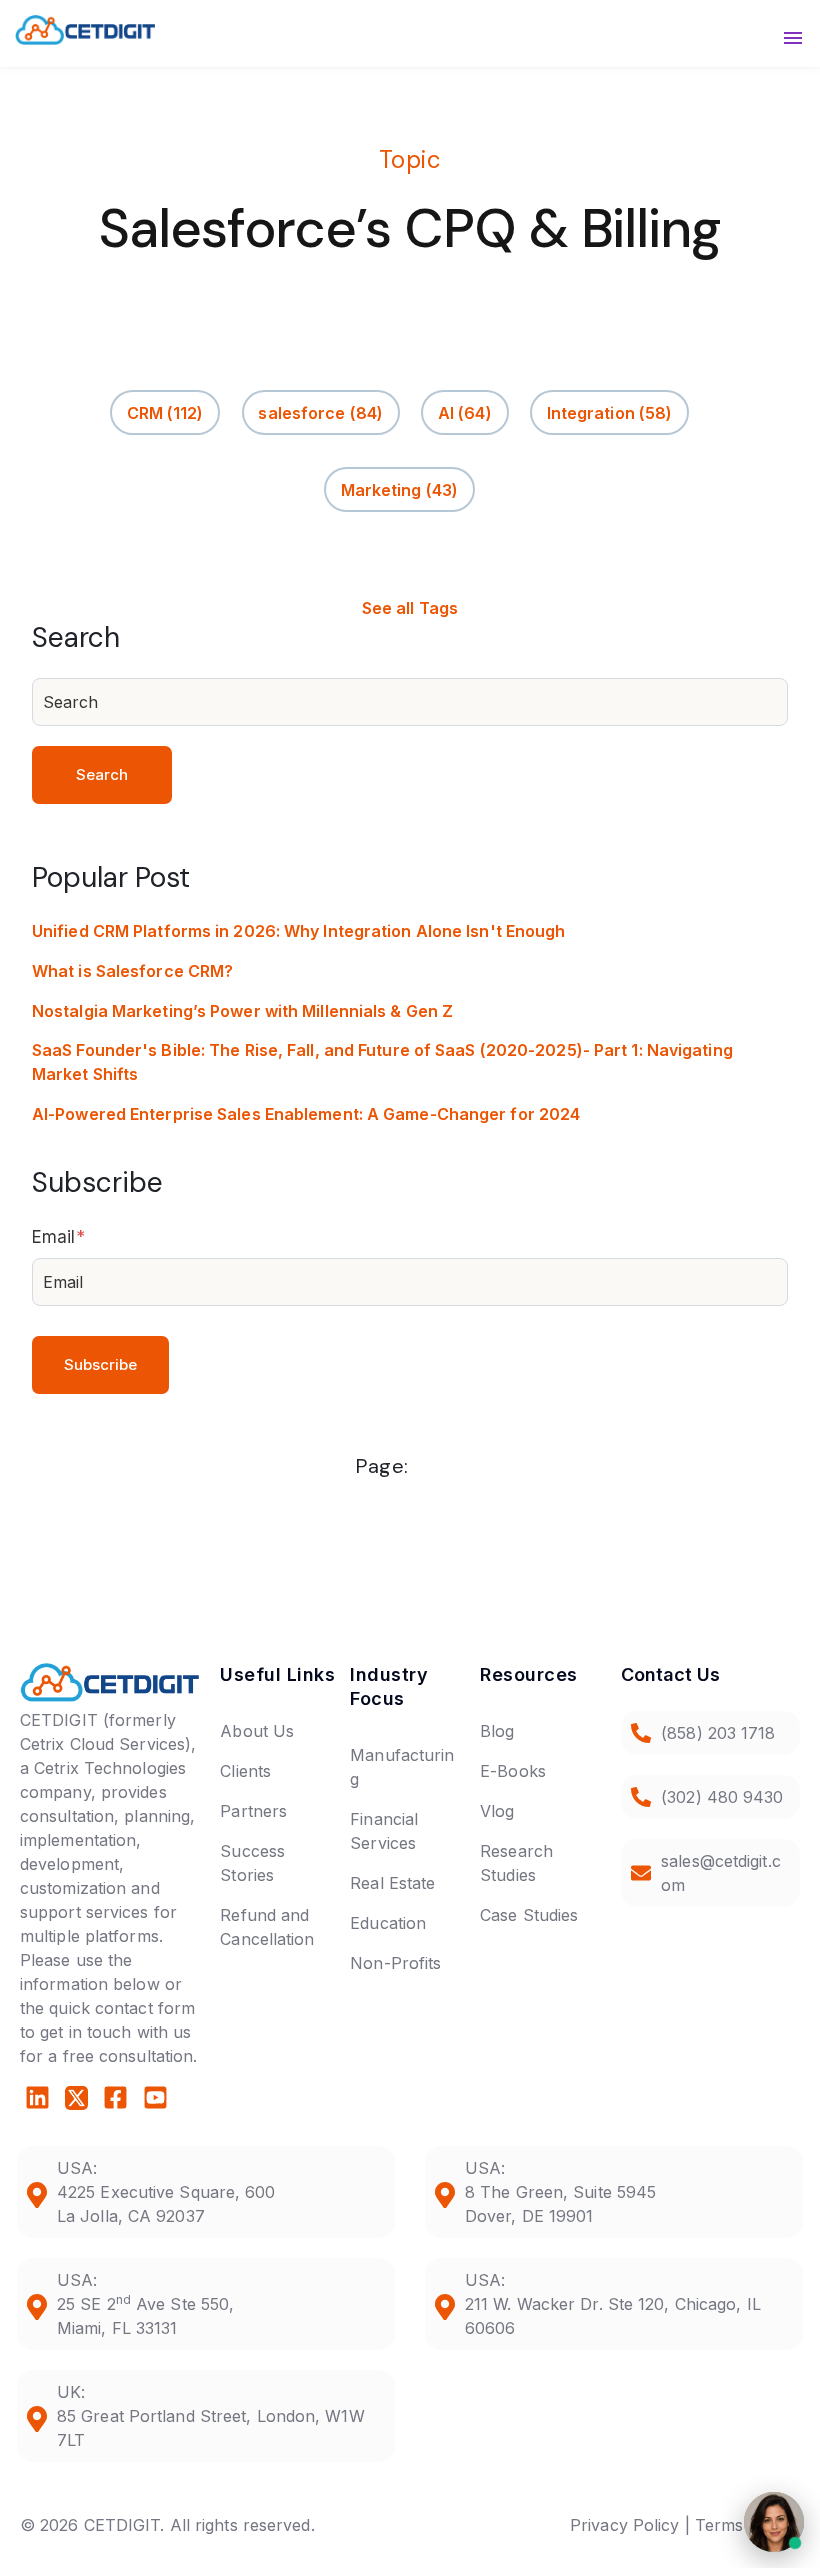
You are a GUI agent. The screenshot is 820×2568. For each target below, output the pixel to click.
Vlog (497, 1811)
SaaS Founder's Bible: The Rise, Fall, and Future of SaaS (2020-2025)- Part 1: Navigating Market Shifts (382, 1062)
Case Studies (529, 1915)
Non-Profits (395, 1963)
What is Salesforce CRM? (132, 971)
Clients (245, 1771)
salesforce (320, 412)
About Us (257, 1731)
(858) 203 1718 (718, 1733)
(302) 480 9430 (722, 1797)
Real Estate (392, 1883)
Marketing (399, 489)
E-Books (513, 1771)
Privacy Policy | (630, 2525)
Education (388, 1923)
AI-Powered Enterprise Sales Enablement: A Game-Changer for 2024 (306, 1114)
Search (102, 774)
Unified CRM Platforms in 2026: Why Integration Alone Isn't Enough (299, 931)
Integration (610, 412)
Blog (497, 1731)
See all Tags (410, 608)
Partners (253, 1811)
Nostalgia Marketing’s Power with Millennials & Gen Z (242, 1011)
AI (465, 412)
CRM (165, 412)
